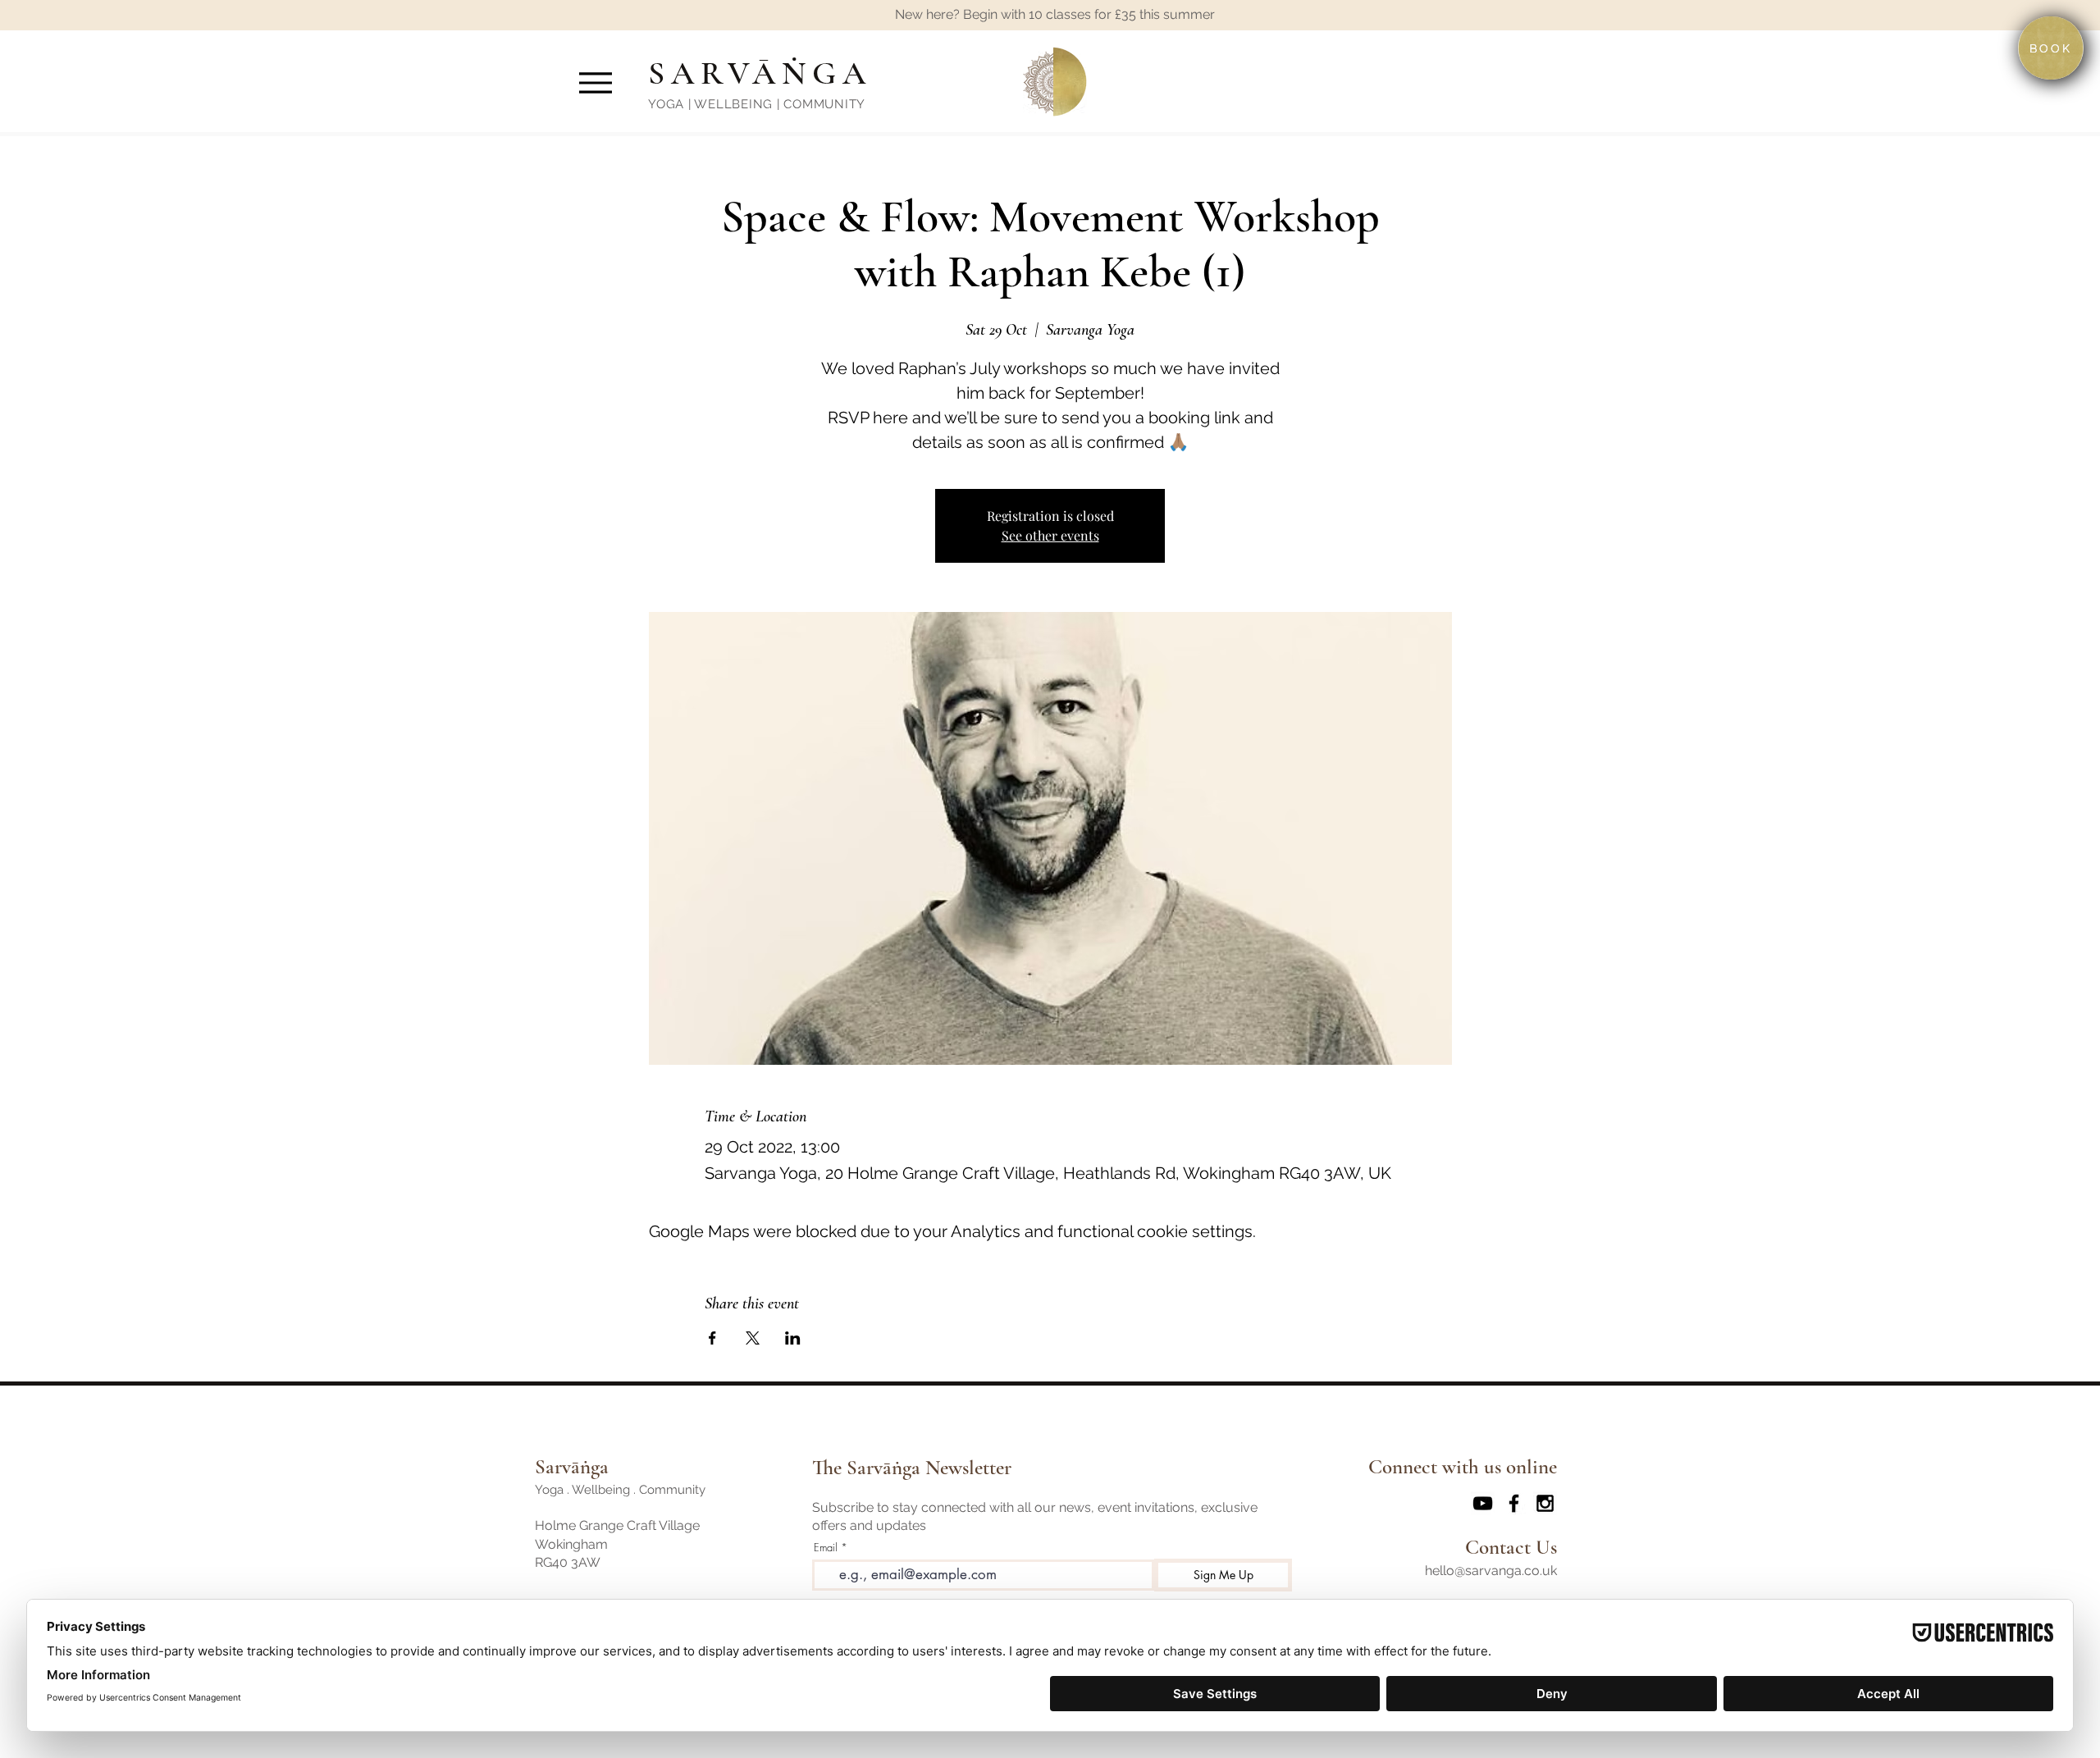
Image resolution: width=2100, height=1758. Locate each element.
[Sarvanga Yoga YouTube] (1483, 1503)
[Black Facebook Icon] (1514, 1503)
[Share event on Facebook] (712, 1338)
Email (826, 1548)
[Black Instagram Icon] (1545, 1503)
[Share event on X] (753, 1338)
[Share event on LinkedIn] (793, 1338)
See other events (1050, 535)
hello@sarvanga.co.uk (1491, 1571)
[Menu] (595, 82)
